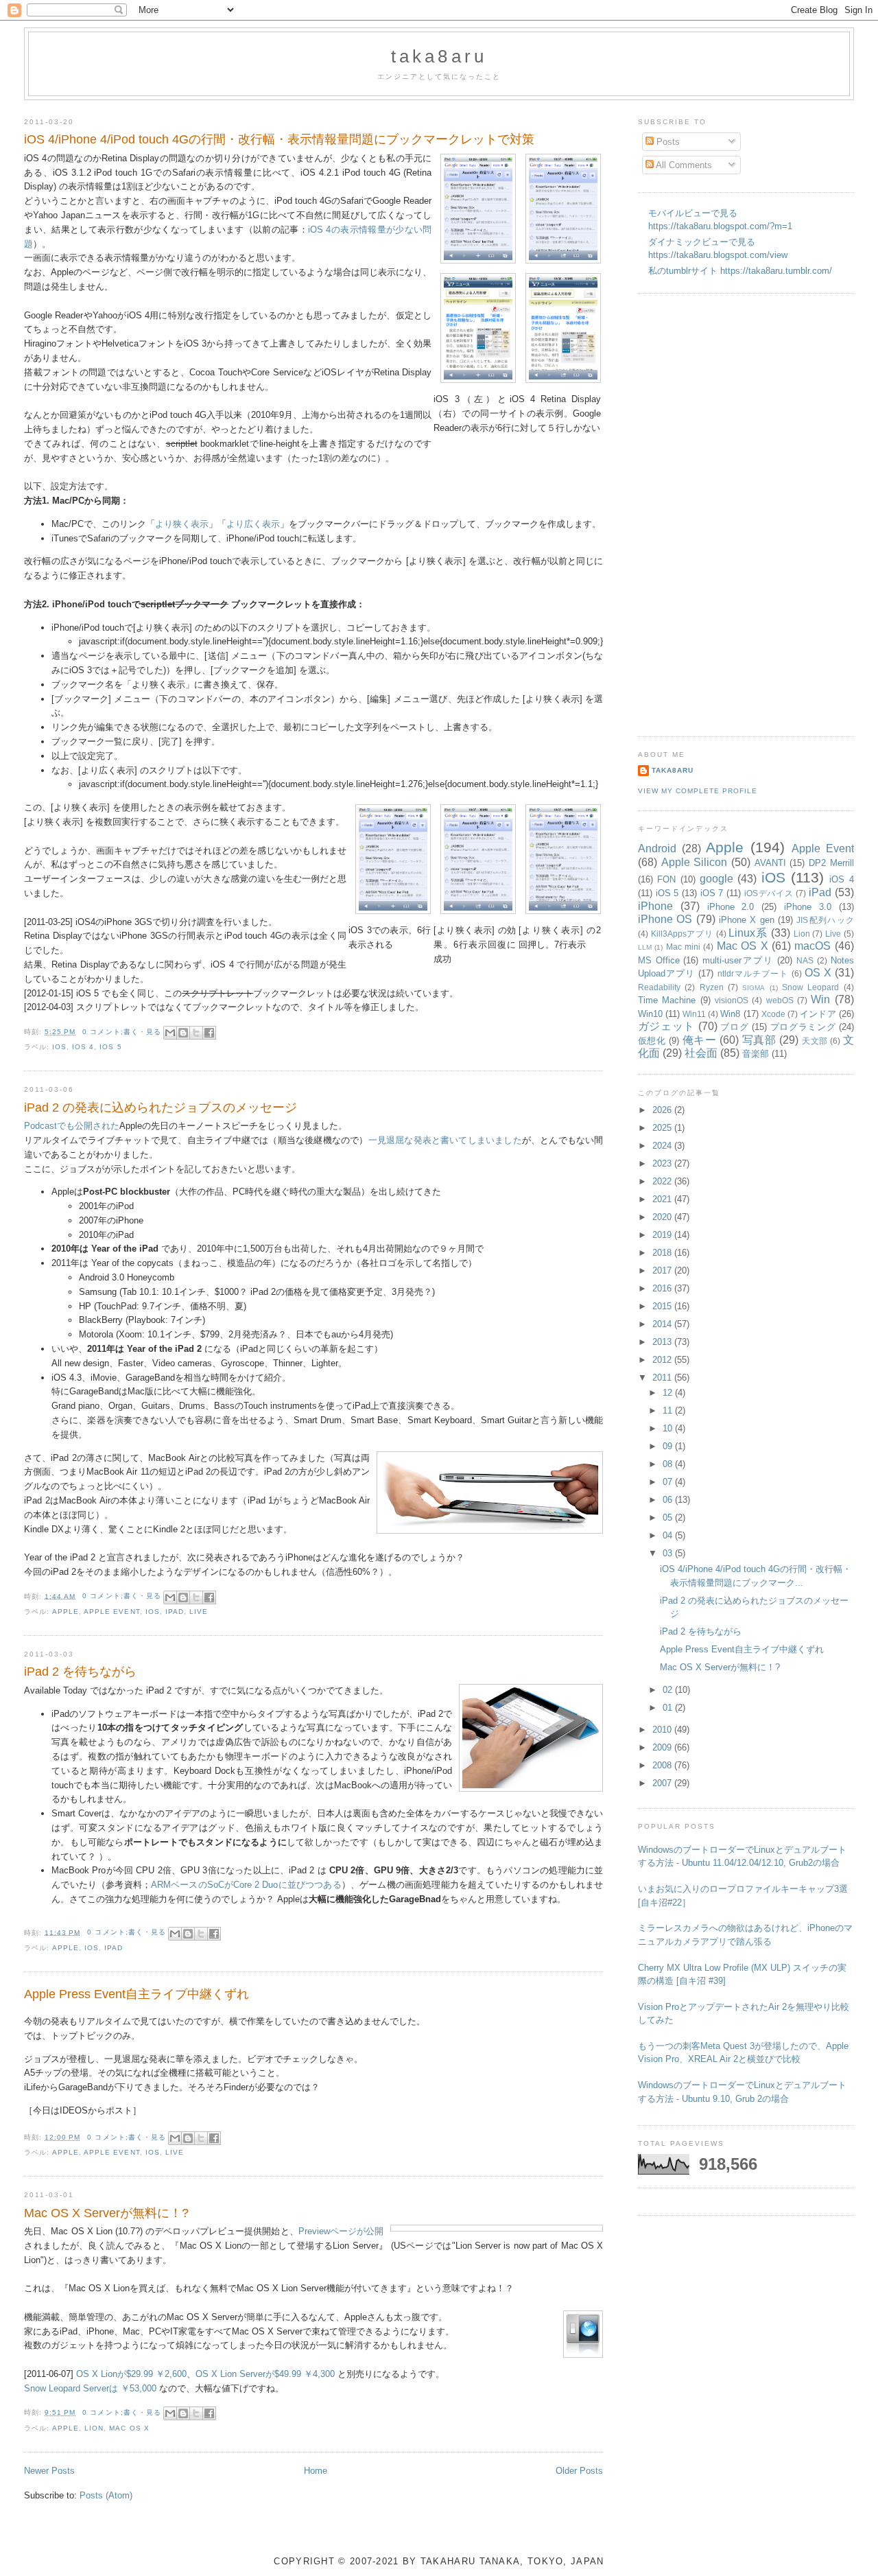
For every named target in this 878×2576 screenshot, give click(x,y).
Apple (66, 1612)
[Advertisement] (693, 513)
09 (669, 1446)
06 (669, 1500)
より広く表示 (253, 524)
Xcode (773, 1014)
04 (669, 1535)
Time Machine (667, 1000)
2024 (663, 1146)
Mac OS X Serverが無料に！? (106, 2213)
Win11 (694, 1014)
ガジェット (666, 1026)
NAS (805, 960)
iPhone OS (665, 919)
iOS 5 (110, 1047)
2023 (663, 1163)
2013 (663, 1342)
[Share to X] (196, 1033)
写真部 (759, 1040)
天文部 (815, 1041)
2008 (663, 1765)
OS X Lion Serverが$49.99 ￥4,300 (265, 2374)
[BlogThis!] (183, 1033)
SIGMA (754, 988)
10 (669, 1428)
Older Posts (579, 2471)
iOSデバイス (769, 893)
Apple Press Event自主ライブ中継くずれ (137, 1994)
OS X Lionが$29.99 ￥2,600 (131, 2374)
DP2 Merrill (831, 863)
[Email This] (170, 1033)
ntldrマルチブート (753, 973)
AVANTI (770, 863)
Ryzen (712, 987)
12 (669, 1393)
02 (669, 1690)
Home (316, 2471)
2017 (663, 1271)
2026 (663, 1110)
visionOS (732, 1000)
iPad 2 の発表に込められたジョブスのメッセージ (161, 1108)
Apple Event (111, 1612)
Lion (94, 2428)
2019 (663, 1235)
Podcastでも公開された (72, 1126)
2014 (663, 1324)
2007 (663, 1783)
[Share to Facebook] (209, 1033)
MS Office (659, 960)
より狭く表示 (182, 524)
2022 (663, 1181)
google (716, 879)
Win (820, 999)
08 (669, 1464)
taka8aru (439, 56)
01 (669, 1708)
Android (657, 848)
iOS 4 (83, 1047)
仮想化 (652, 1041)
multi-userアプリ (738, 960)
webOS (780, 1000)
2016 (663, 1288)
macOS (812, 946)
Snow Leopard (810, 987)
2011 (663, 1378)
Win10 (650, 1014)
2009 (663, 1747)
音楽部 (756, 1054)
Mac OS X (129, 2428)
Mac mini (683, 947)
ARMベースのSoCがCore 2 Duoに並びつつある (246, 1885)
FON (666, 879)
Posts (667, 142)
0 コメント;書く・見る (121, 1032)
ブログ (734, 1027)
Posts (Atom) (106, 2495)
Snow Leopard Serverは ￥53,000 (90, 2388)
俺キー (700, 1040)
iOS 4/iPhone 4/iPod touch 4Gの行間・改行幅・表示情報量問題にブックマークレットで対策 (279, 139)
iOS (59, 1047)
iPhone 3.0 (808, 907)
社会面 (701, 1053)
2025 (663, 1128)
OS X (818, 973)
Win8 (730, 1014)
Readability (659, 987)
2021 (663, 1199)
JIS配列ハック (825, 920)
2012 (663, 1360)
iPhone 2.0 (731, 907)
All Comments (683, 165)
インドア (818, 1014)
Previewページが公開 (341, 2231)
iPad (175, 1612)
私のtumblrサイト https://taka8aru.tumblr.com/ (740, 271)
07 (669, 1482)
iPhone (655, 906)
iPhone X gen (747, 920)
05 (669, 1518)
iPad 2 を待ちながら (80, 1672)
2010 (663, 1730)
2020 (663, 1217)
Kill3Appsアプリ (682, 934)
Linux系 (748, 933)
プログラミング (803, 1027)
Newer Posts (49, 2471)
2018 (663, 1253)
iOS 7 (712, 893)
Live (199, 1612)
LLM (645, 947)
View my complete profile (698, 791)
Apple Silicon (695, 862)
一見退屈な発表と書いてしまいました (445, 1140)
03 (669, 1553)
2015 (663, 1306)
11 (669, 1410)
